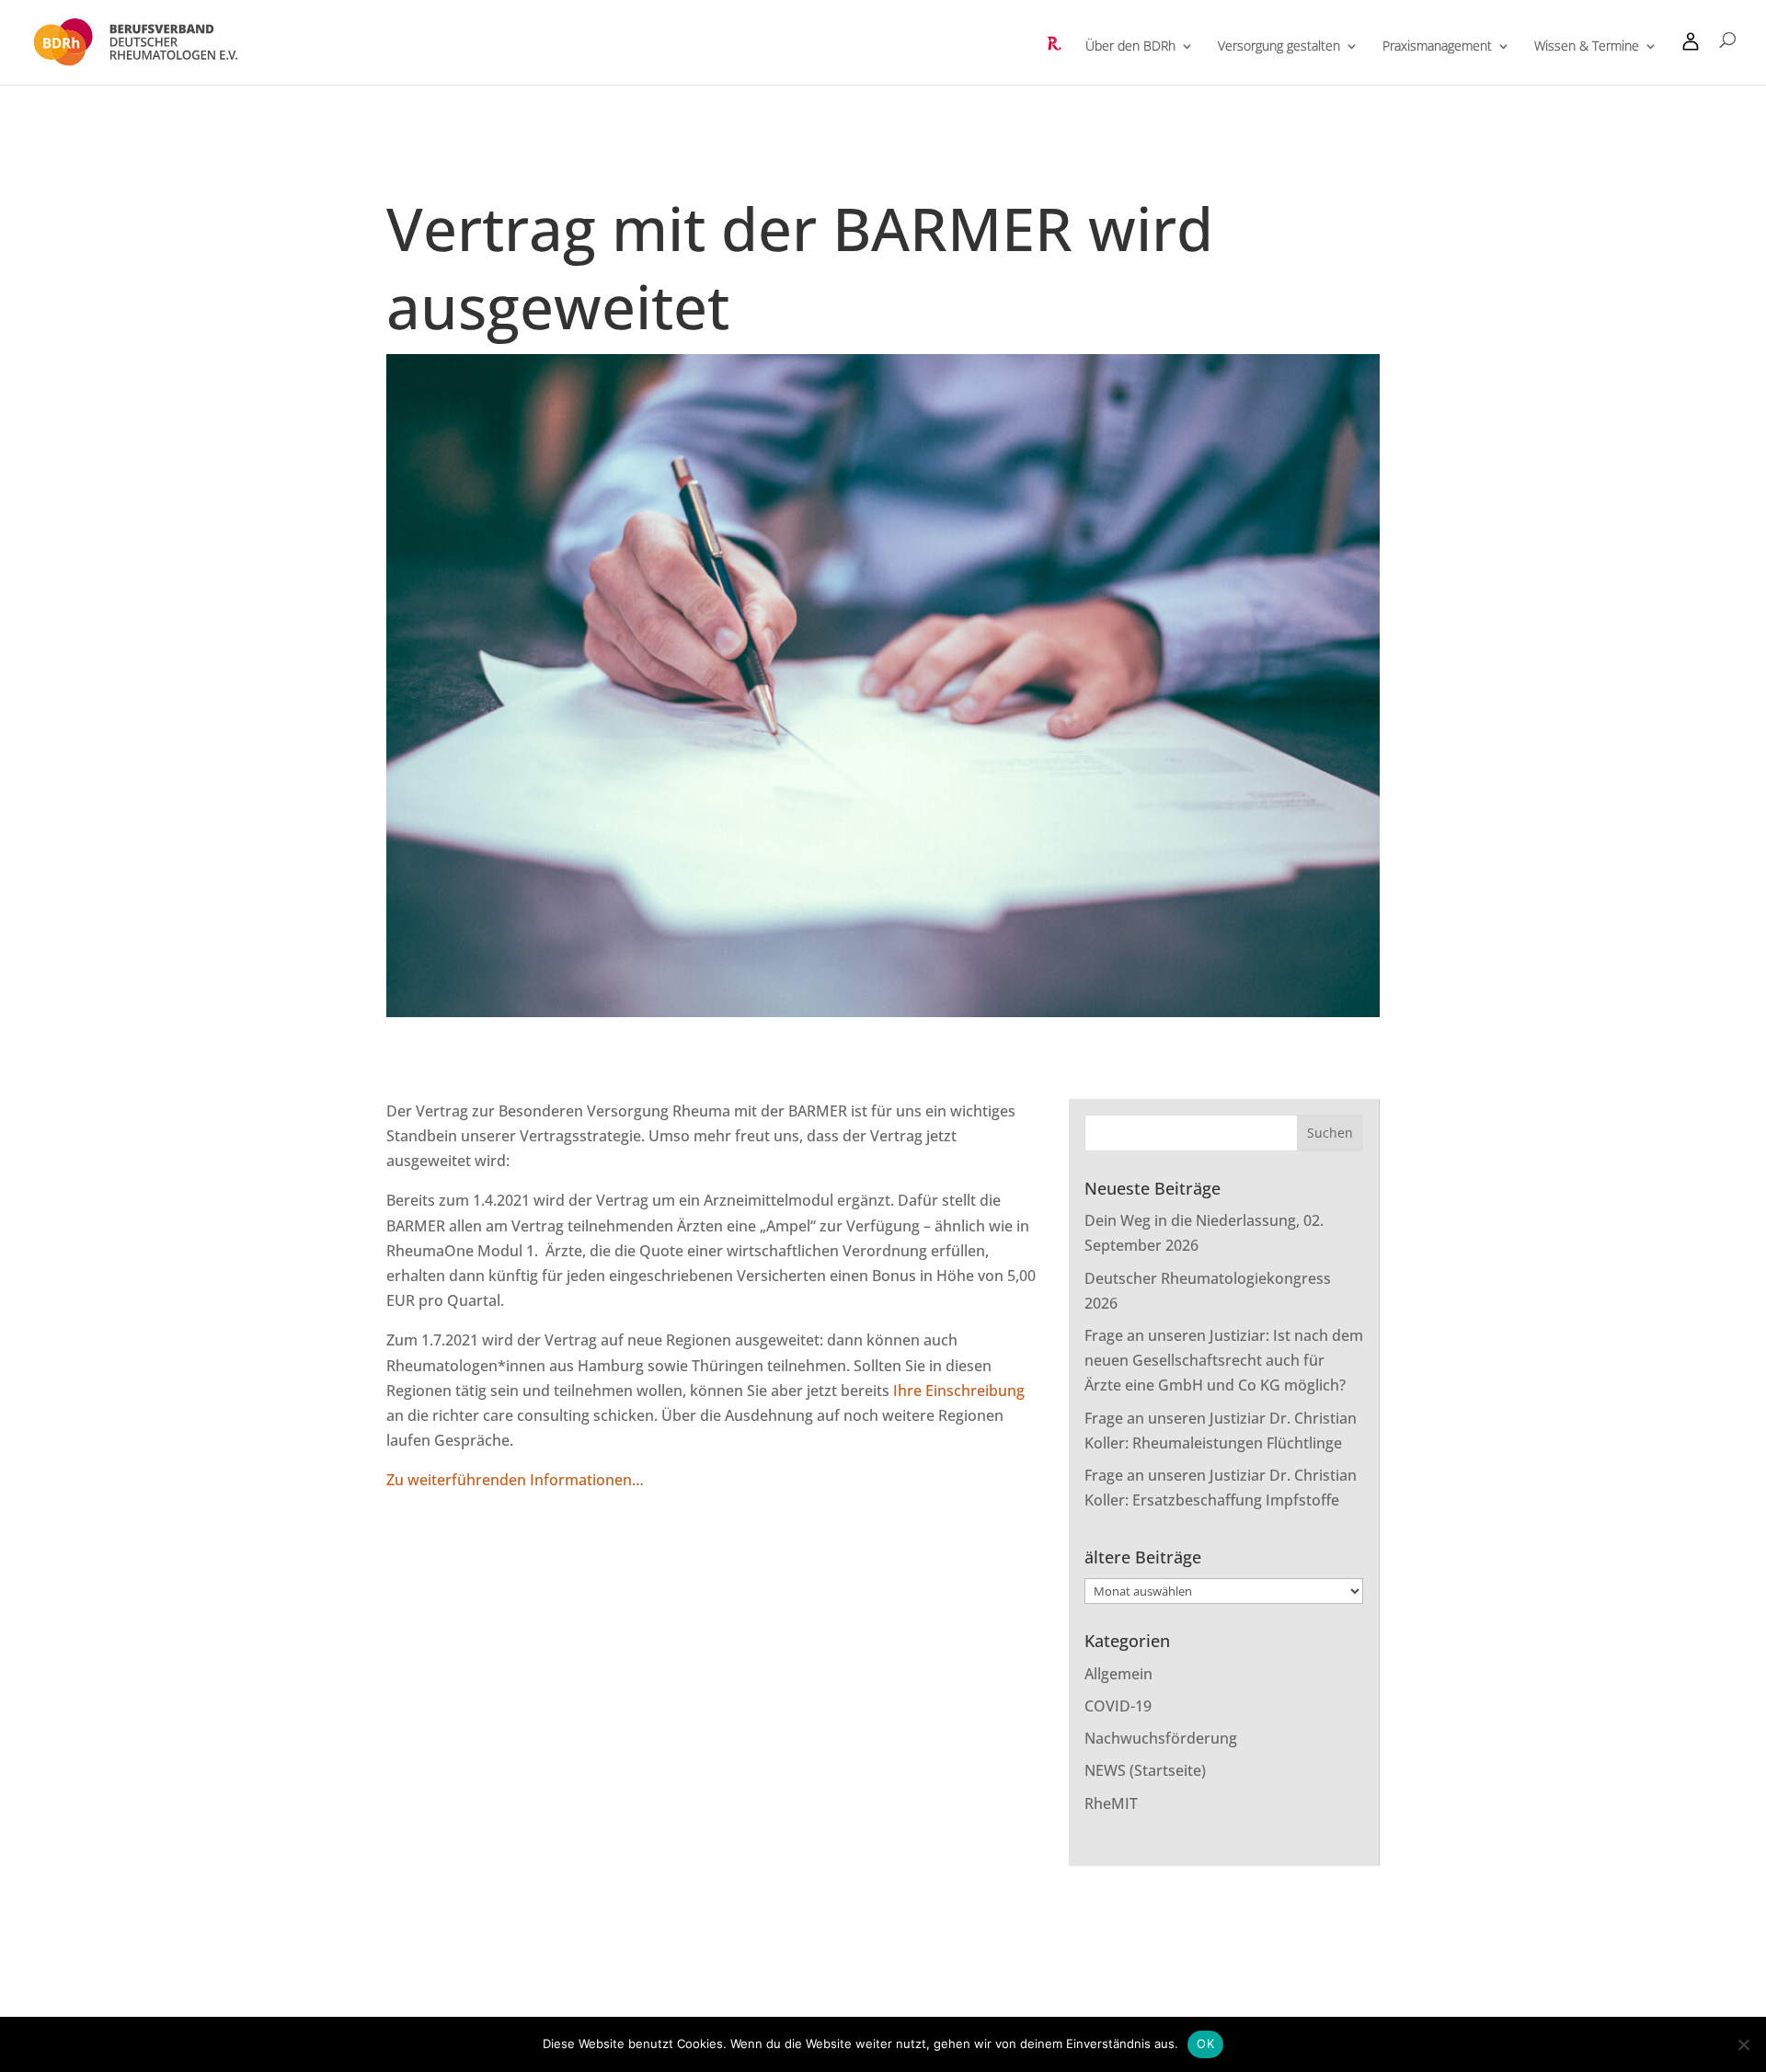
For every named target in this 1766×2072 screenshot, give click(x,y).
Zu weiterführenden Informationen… (517, 1480)
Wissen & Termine (1587, 47)
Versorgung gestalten (1279, 47)
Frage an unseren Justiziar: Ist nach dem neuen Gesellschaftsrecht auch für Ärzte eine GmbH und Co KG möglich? (1224, 1360)
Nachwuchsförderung (1161, 1738)
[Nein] (1743, 2044)
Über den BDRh (1130, 47)
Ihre (909, 1391)
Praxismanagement (1437, 47)
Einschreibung (975, 1391)
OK (1205, 2043)
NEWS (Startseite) (1145, 1770)
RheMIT (1111, 1803)
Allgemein (1118, 1674)
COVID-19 (1118, 1706)
